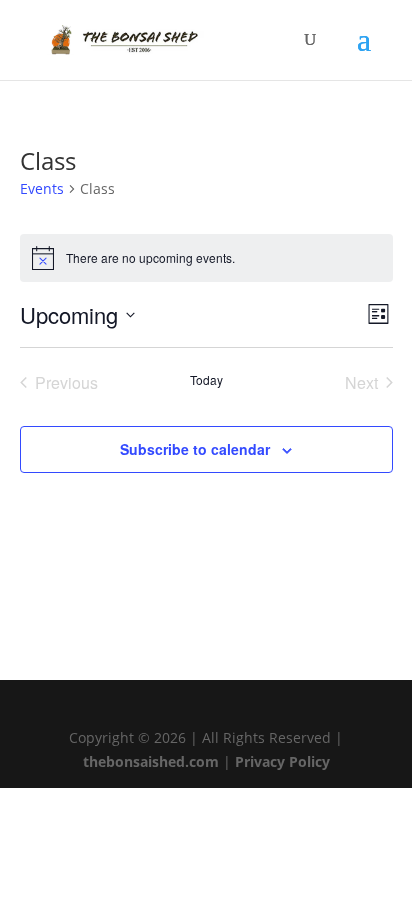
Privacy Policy (282, 761)
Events (42, 188)
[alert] (206, 258)
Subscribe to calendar (195, 449)
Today (206, 380)
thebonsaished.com (151, 761)
